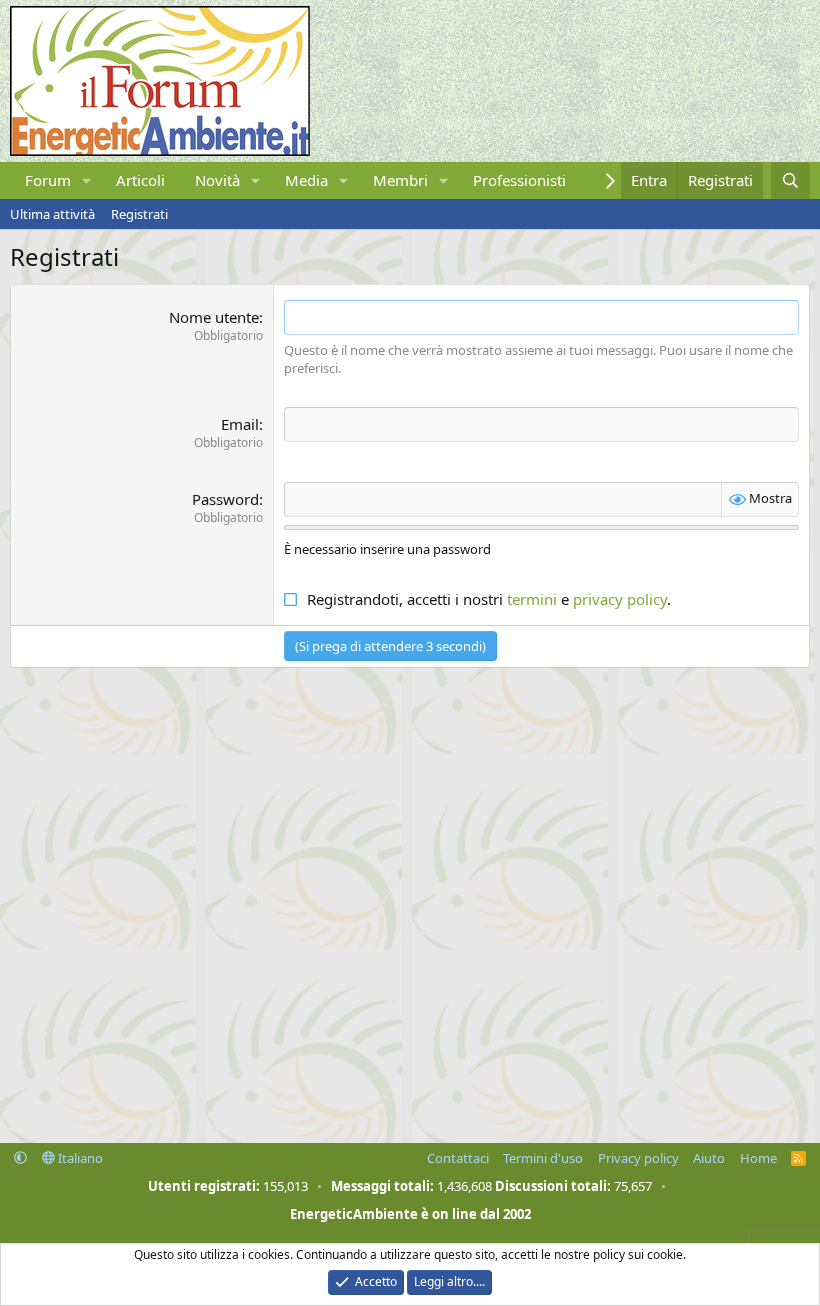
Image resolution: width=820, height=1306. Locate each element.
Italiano (79, 1158)
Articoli (140, 180)
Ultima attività (52, 214)
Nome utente (214, 317)
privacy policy (620, 599)
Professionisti (519, 180)
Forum (48, 180)
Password (225, 499)
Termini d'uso (543, 1158)
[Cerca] (790, 180)
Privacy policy (638, 1158)
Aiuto (709, 1158)
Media (306, 180)
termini (532, 599)
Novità (217, 180)
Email (240, 424)
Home (758, 1158)
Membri (400, 180)
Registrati (139, 214)
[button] (87, 180)
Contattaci (458, 1158)
